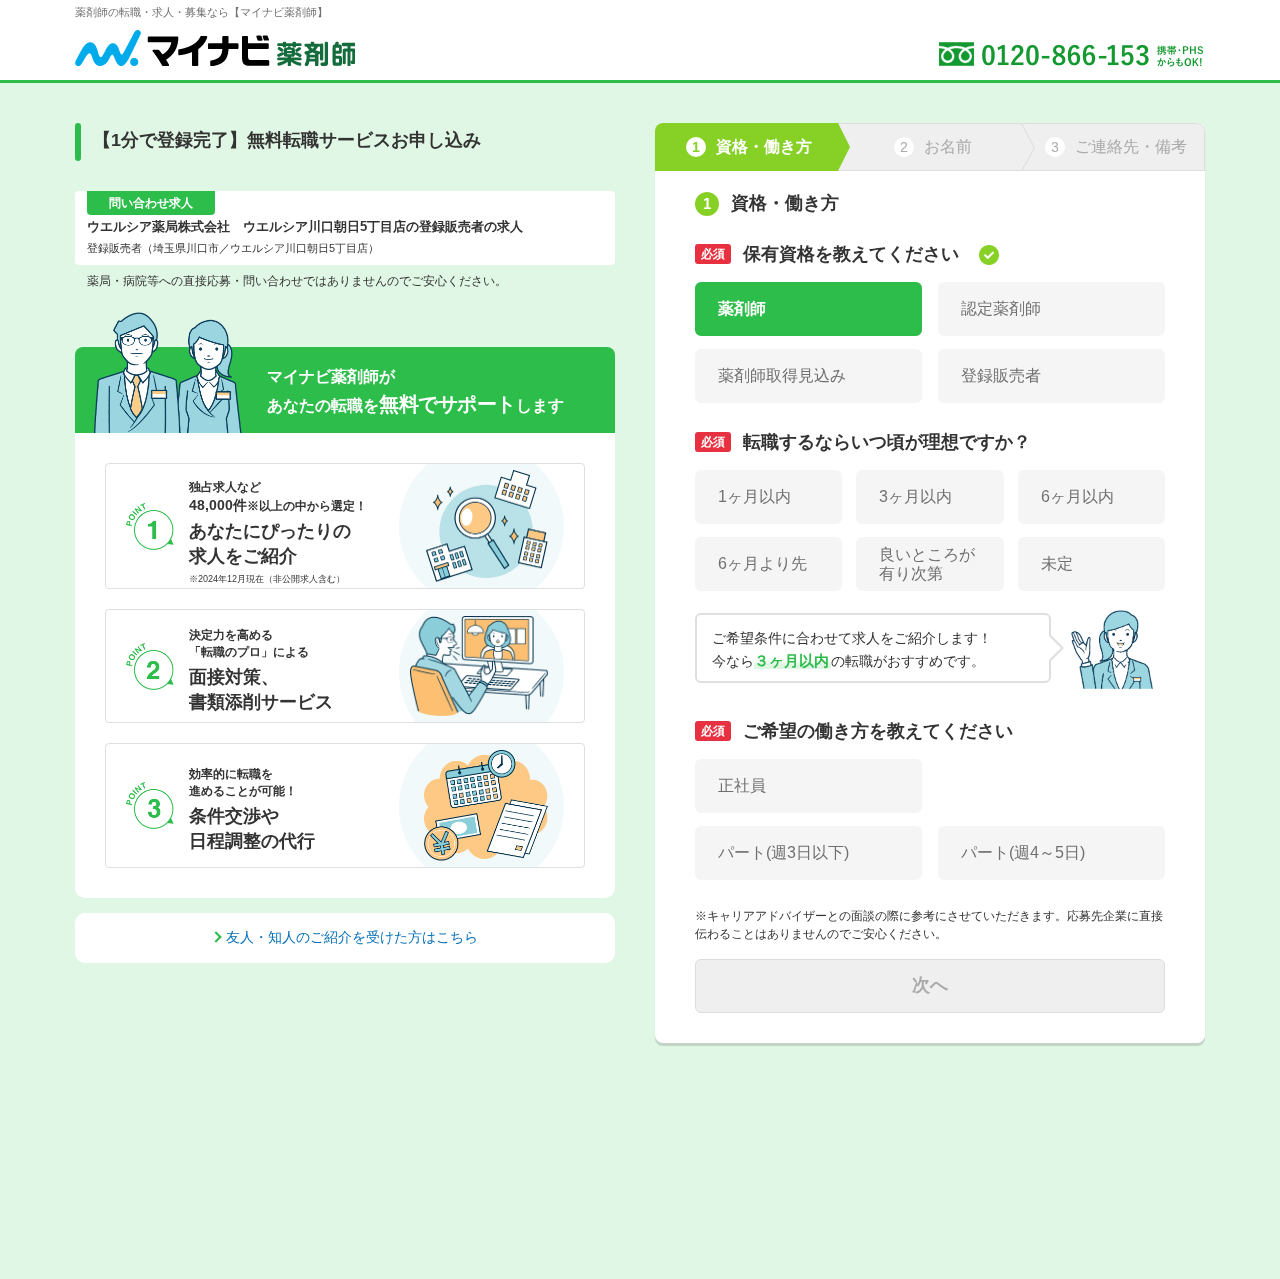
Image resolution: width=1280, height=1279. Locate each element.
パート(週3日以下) (783, 852)
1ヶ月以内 (754, 496)
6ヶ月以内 (1077, 496)
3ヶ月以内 (915, 496)
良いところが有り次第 (927, 564)
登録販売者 (1001, 375)
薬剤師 (742, 308)
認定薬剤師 (1001, 308)
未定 (1057, 563)
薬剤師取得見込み (782, 375)
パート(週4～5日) (1023, 852)
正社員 (742, 785)
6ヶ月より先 (762, 563)
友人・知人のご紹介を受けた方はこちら (352, 937)
